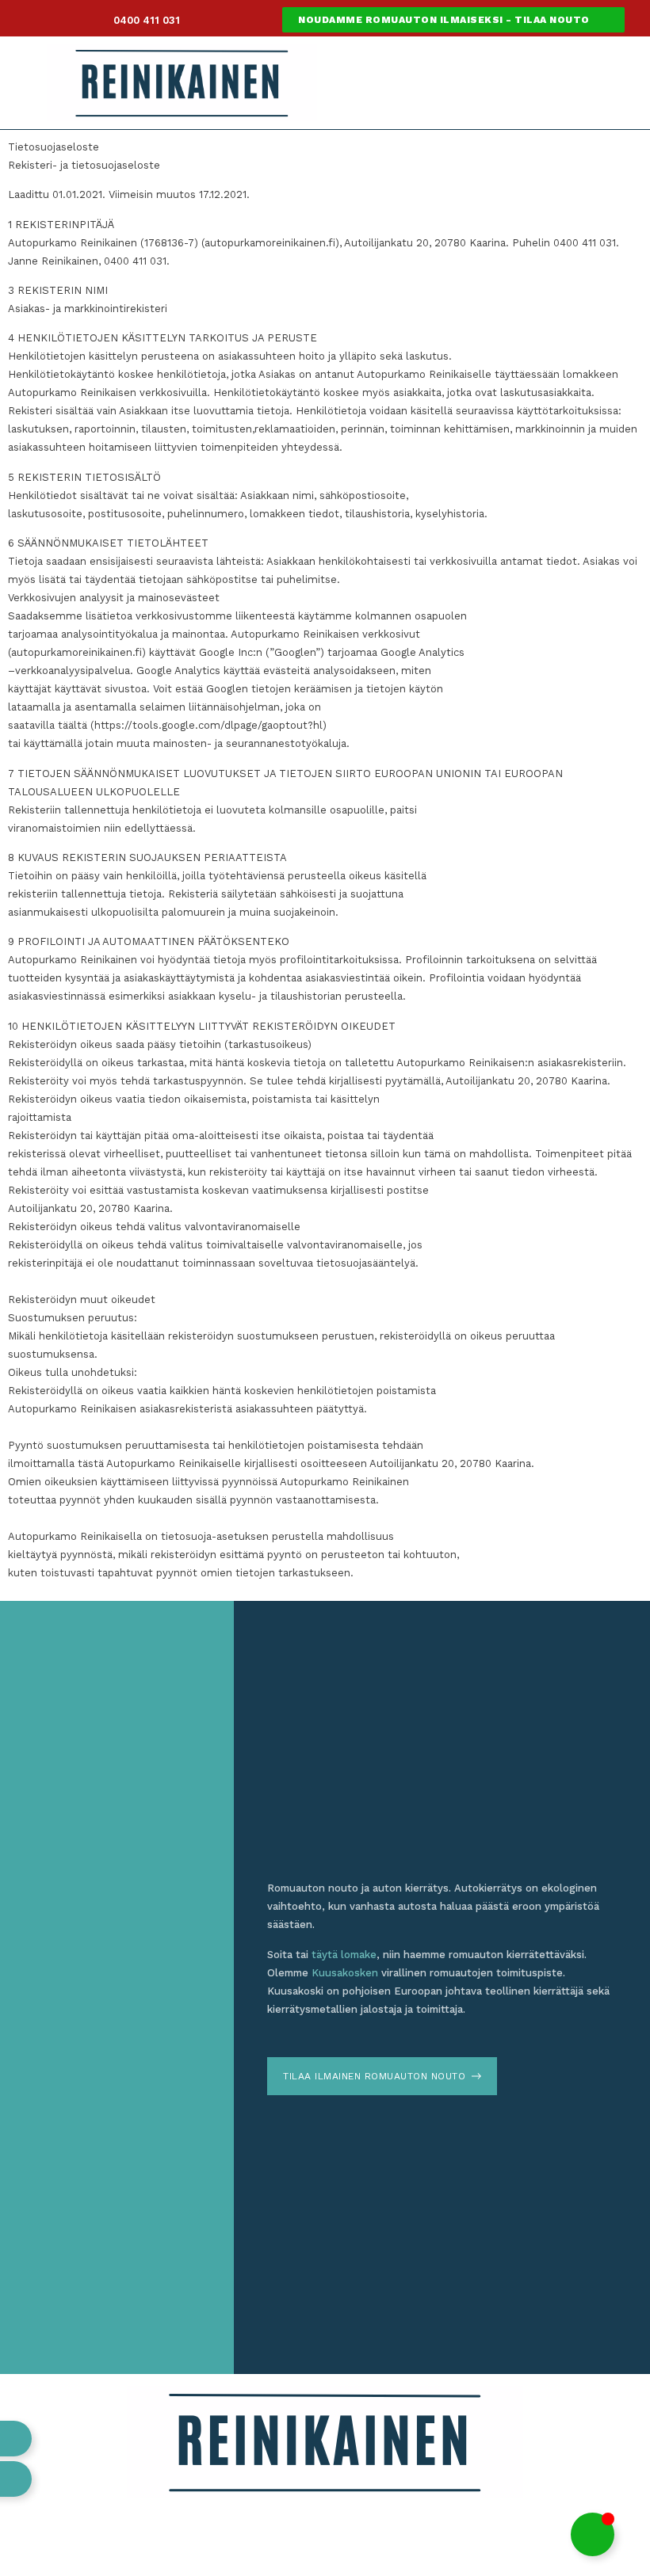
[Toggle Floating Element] (593, 2534)
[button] (486, 79)
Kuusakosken (345, 1973)
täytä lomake (344, 1955)
